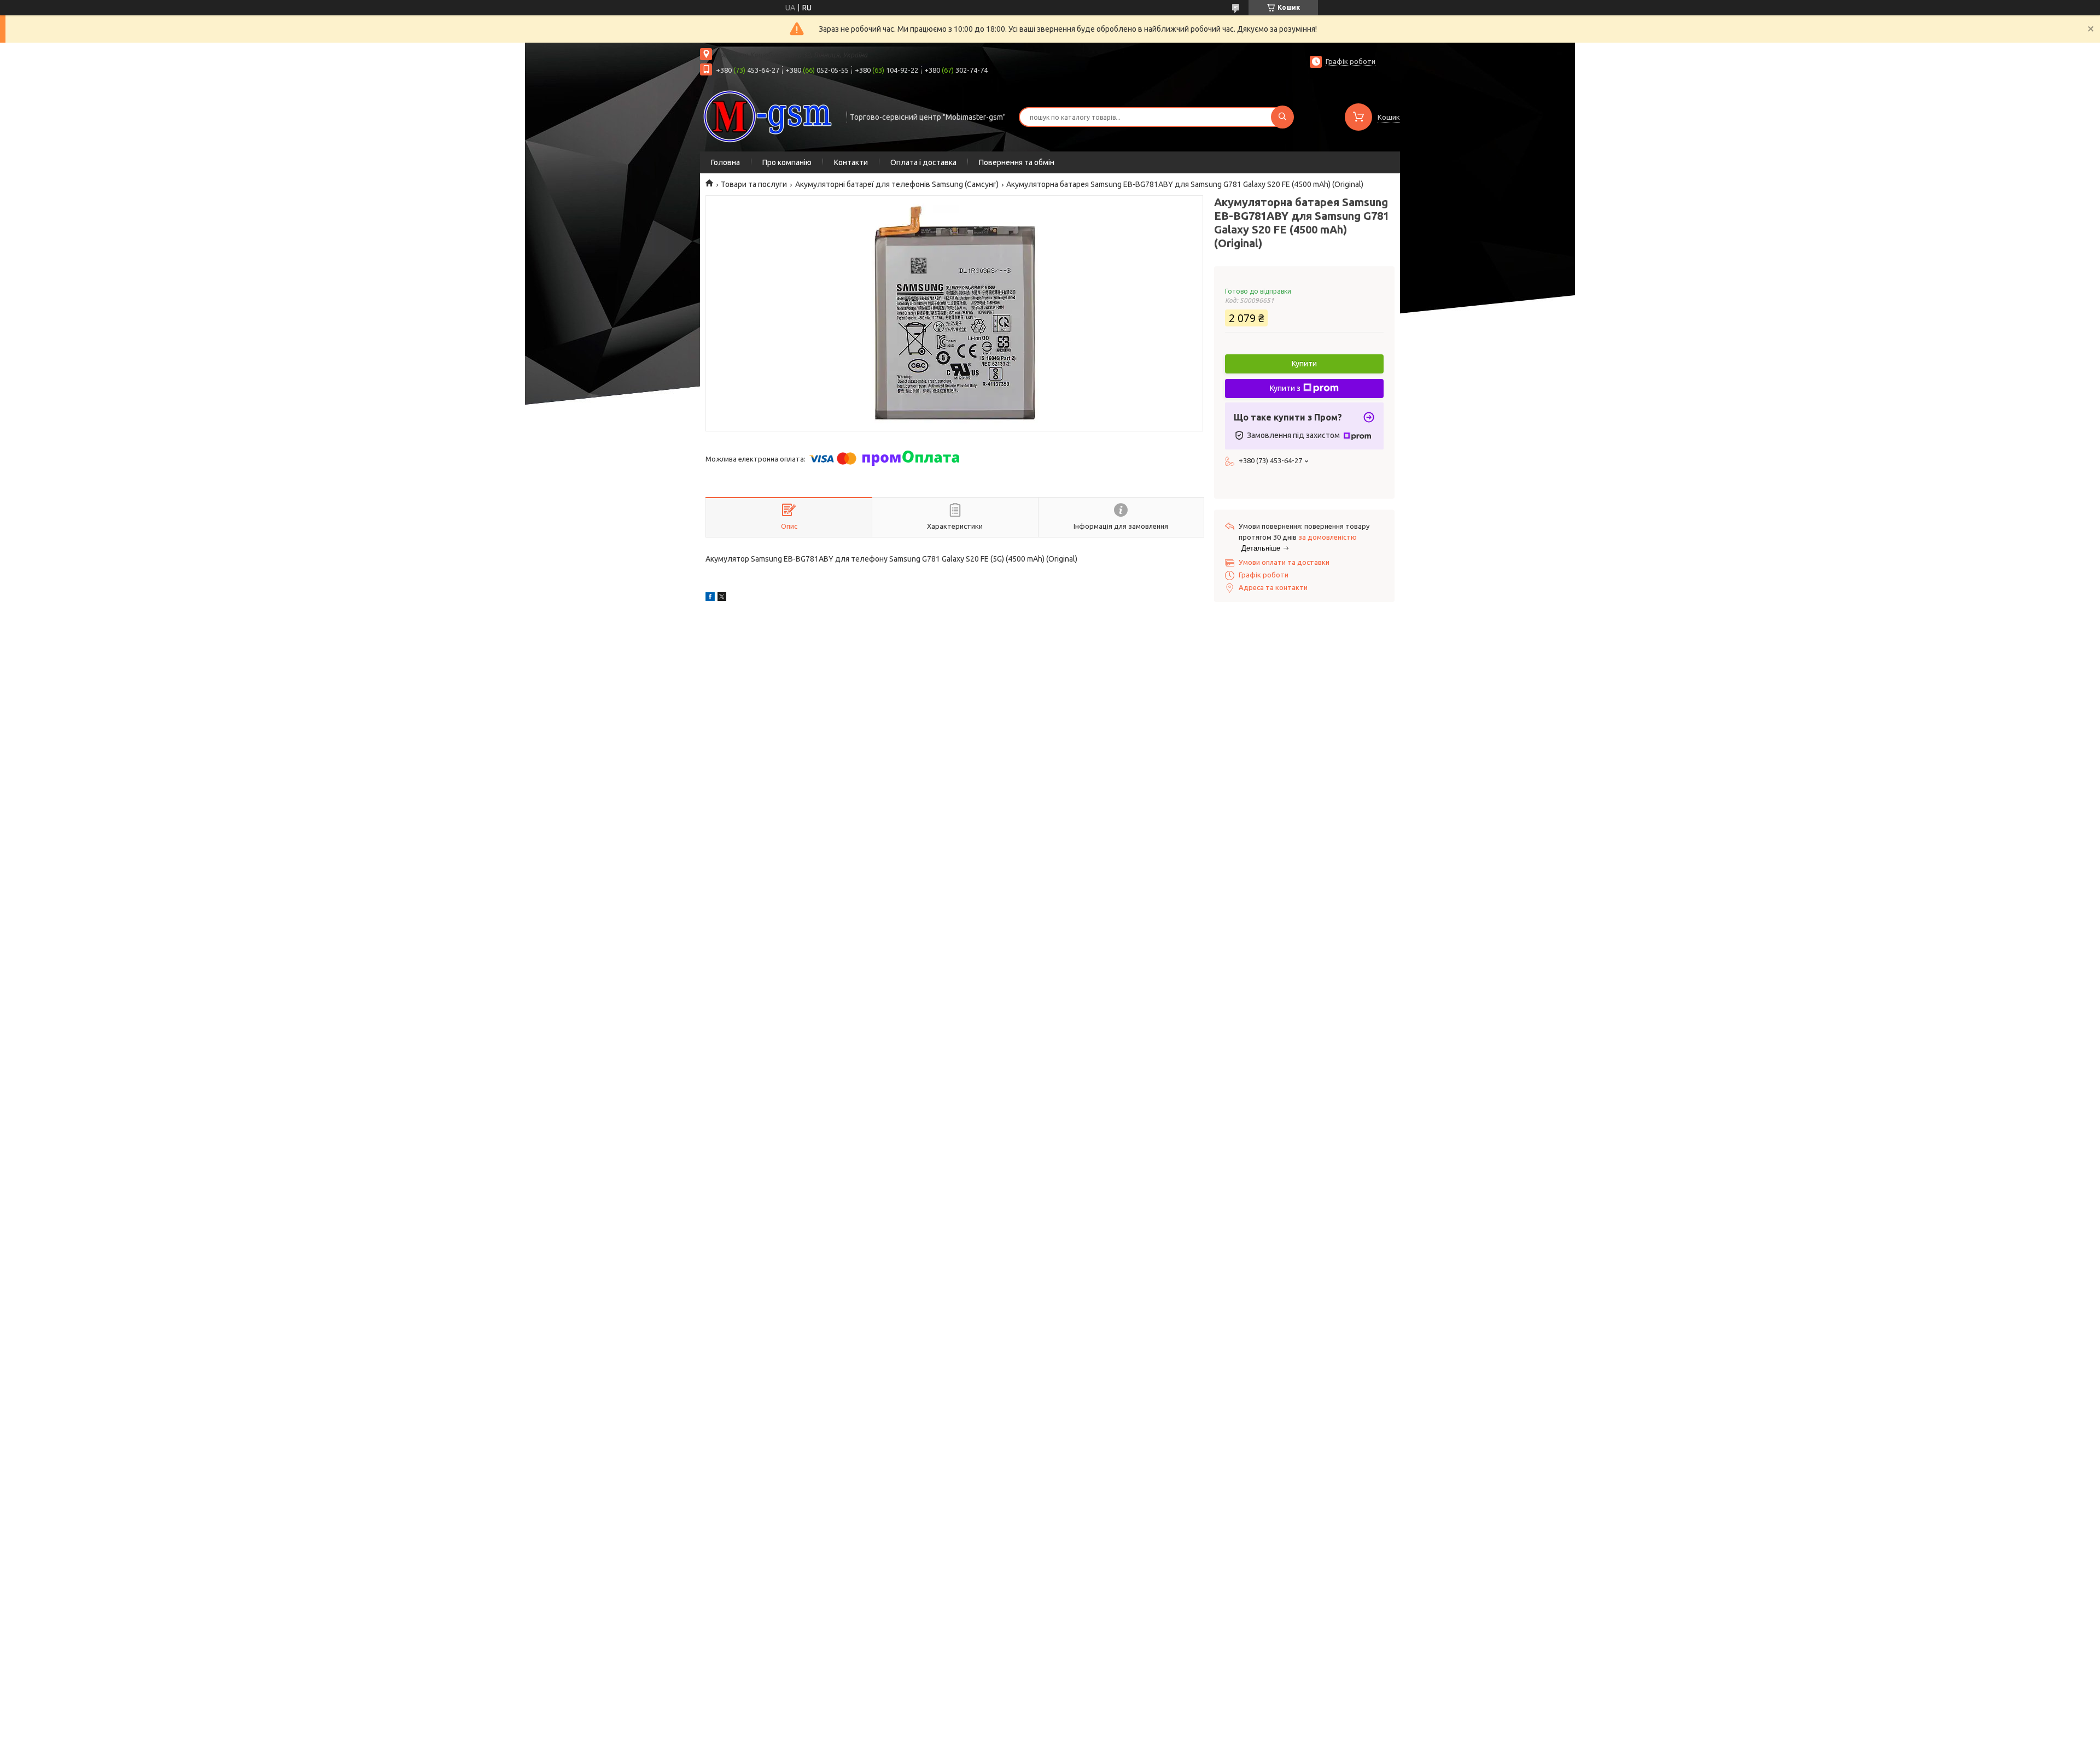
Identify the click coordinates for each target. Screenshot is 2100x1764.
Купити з (1285, 388)
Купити (1304, 364)
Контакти (851, 162)
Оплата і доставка (923, 162)
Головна (725, 162)
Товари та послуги (754, 184)
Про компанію (787, 162)
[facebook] (710, 598)
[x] (722, 598)
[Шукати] (1282, 117)
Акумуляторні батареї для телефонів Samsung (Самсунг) (897, 184)
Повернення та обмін (1017, 162)
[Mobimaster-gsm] (768, 116)
